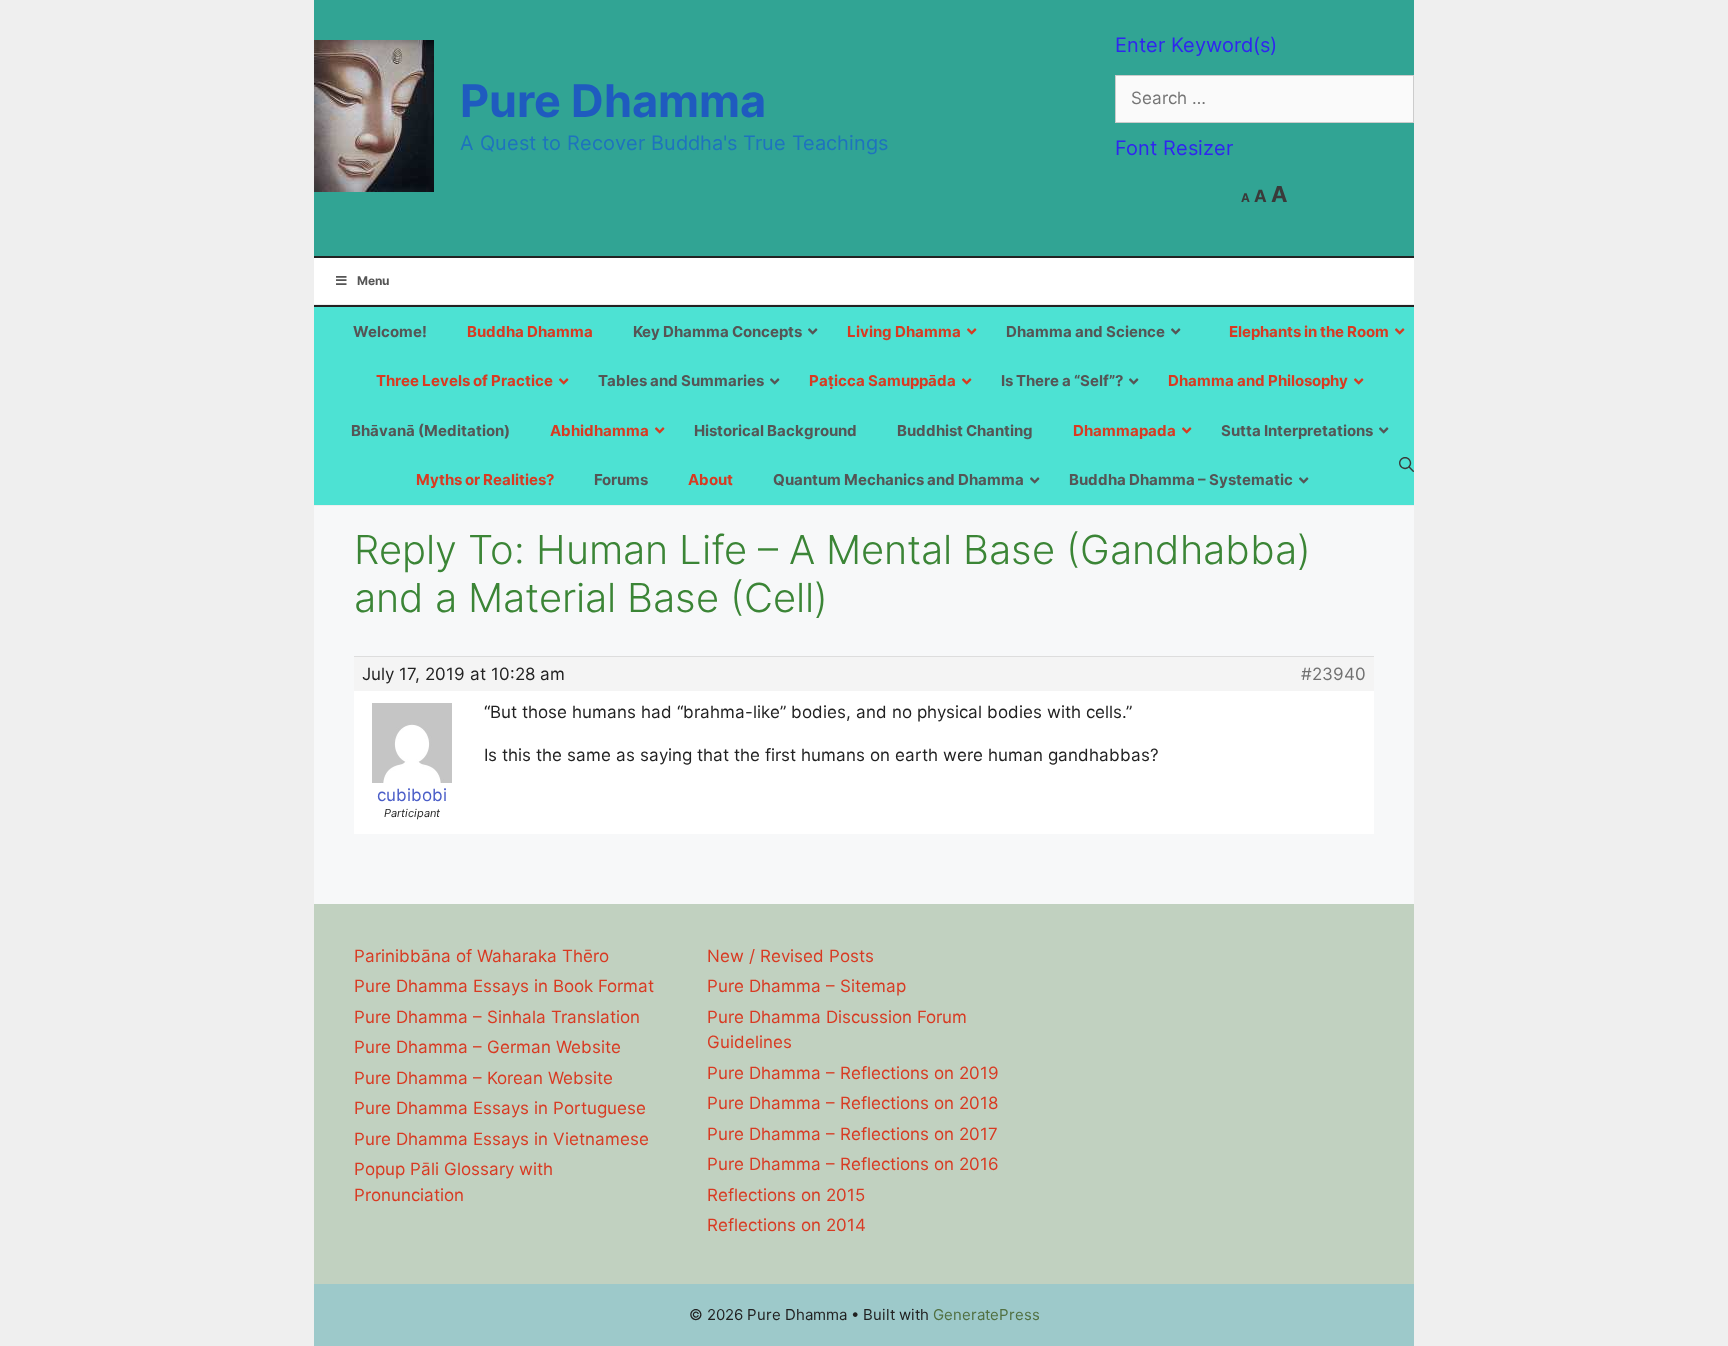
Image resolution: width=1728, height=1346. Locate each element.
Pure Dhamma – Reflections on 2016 (853, 1164)
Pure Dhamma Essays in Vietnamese (501, 1139)
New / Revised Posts (790, 956)
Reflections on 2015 (786, 1195)
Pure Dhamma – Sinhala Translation (497, 1017)
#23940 (1333, 674)
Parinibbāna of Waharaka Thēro (481, 956)
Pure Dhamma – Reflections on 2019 (853, 1073)
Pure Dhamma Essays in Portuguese (500, 1108)
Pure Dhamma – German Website (487, 1047)
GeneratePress (986, 1314)
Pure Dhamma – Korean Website (483, 1078)
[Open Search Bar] (1406, 464)
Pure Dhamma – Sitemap (806, 986)
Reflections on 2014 (786, 1225)
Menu (373, 280)
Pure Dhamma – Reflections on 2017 (852, 1134)
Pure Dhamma (613, 100)
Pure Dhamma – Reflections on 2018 (852, 1103)
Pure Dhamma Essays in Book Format (504, 986)
